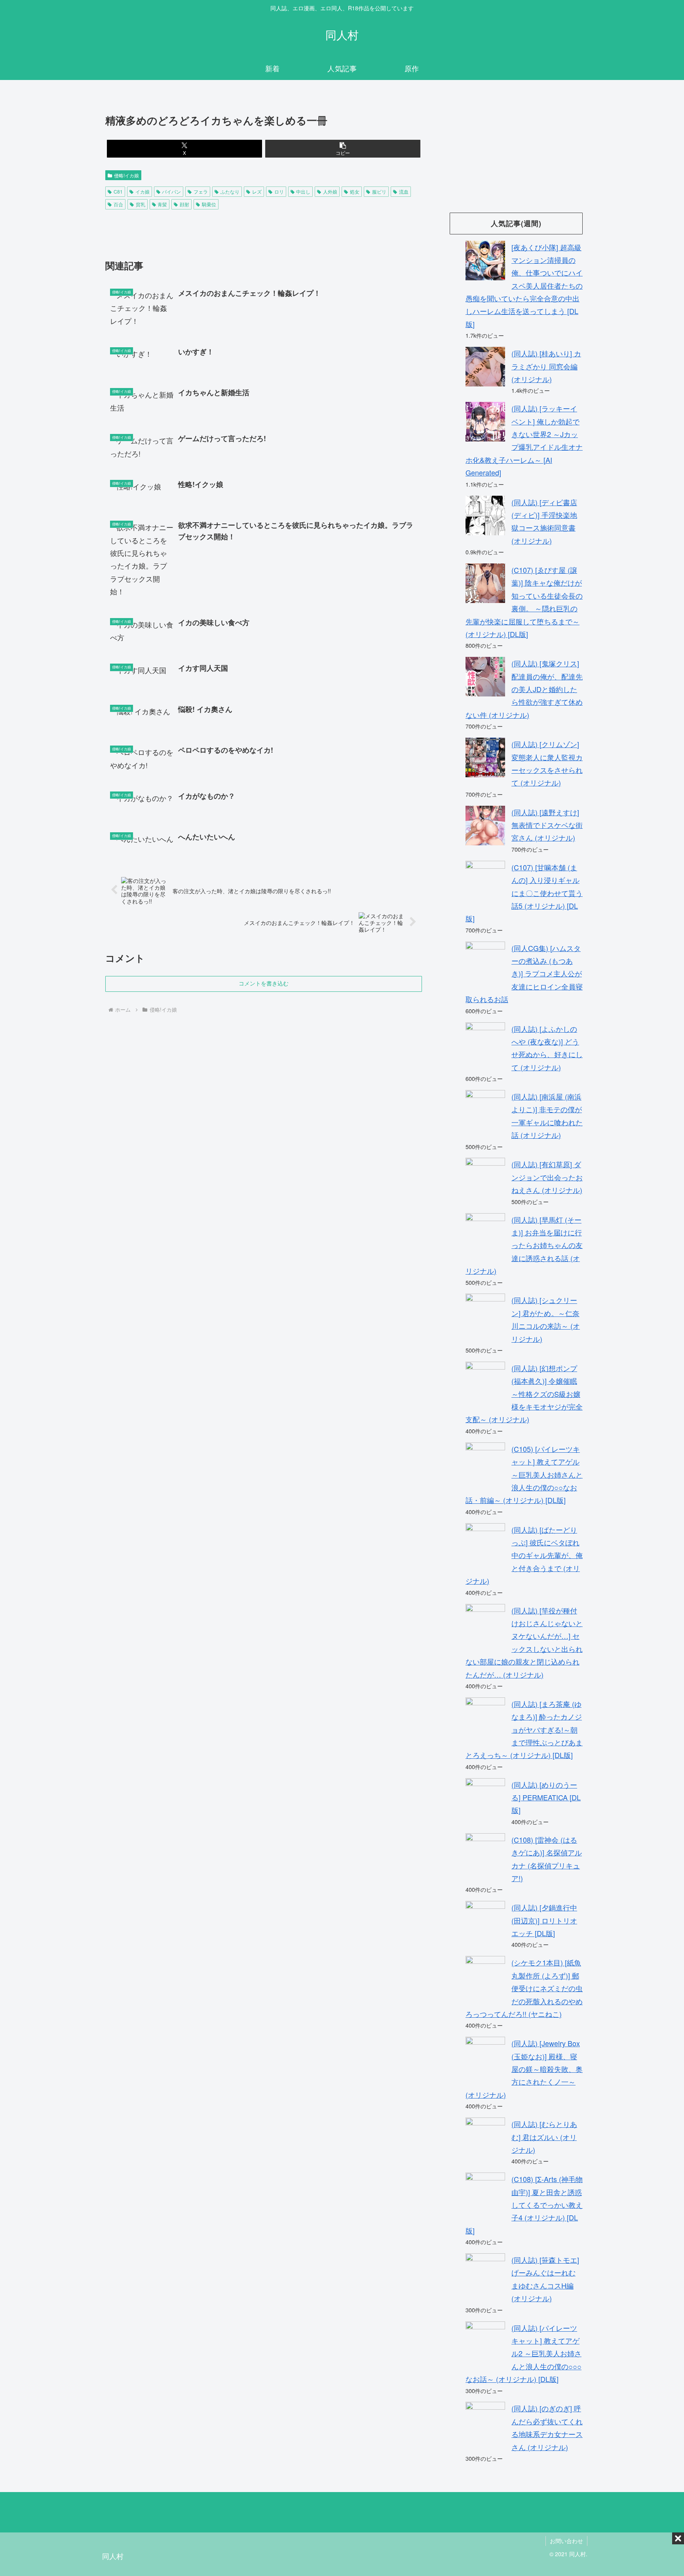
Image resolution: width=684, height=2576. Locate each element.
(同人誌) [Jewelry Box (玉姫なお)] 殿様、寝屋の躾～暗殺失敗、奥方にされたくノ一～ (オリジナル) (524, 2069)
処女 (355, 191)
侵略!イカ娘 (126, 175)
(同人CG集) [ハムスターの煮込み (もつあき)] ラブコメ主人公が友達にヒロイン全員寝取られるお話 (524, 974)
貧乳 (141, 204)
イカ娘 (142, 191)
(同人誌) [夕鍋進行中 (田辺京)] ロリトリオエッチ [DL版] (544, 1920)
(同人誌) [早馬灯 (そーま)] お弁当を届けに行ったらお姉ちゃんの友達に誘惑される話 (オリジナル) (524, 1245)
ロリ (279, 191)
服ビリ (379, 191)
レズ (257, 191)
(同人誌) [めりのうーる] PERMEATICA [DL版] (546, 1797)
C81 (118, 191)
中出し (303, 191)
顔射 (184, 204)
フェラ (201, 191)
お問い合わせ (566, 2541)
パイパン (171, 191)
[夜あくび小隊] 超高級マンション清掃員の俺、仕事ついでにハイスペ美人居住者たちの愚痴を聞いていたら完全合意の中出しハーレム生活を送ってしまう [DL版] (524, 285)
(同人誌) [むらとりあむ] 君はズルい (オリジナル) (544, 2137)
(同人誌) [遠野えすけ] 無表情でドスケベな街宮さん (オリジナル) (547, 825)
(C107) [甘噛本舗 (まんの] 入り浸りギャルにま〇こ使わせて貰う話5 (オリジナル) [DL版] (524, 893)
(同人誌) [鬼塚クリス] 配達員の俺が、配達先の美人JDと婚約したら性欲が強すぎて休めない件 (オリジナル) (524, 689)
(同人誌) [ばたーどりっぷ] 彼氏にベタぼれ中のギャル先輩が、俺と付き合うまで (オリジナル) (524, 1555)
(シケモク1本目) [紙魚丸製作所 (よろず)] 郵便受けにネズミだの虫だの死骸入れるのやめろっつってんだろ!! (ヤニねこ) (524, 1988)
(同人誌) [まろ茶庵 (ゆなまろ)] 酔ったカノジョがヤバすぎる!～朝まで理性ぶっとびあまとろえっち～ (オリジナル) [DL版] (524, 1729)
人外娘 (330, 191)
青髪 (162, 204)
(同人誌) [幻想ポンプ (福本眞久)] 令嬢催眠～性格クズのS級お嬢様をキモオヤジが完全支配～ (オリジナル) (524, 1394)
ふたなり (230, 191)
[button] (343, 149)
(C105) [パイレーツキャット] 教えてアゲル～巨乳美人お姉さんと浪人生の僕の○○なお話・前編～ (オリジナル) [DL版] (524, 1474)
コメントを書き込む (264, 984)
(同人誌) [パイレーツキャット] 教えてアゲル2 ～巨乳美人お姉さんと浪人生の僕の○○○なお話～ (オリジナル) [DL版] (523, 2353)
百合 (118, 204)
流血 (404, 191)
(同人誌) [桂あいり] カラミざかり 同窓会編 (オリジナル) (546, 366)
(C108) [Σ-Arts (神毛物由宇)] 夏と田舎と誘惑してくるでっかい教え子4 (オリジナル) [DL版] (524, 2205)
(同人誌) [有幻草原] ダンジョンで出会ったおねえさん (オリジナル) (547, 1177)
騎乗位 (209, 204)
